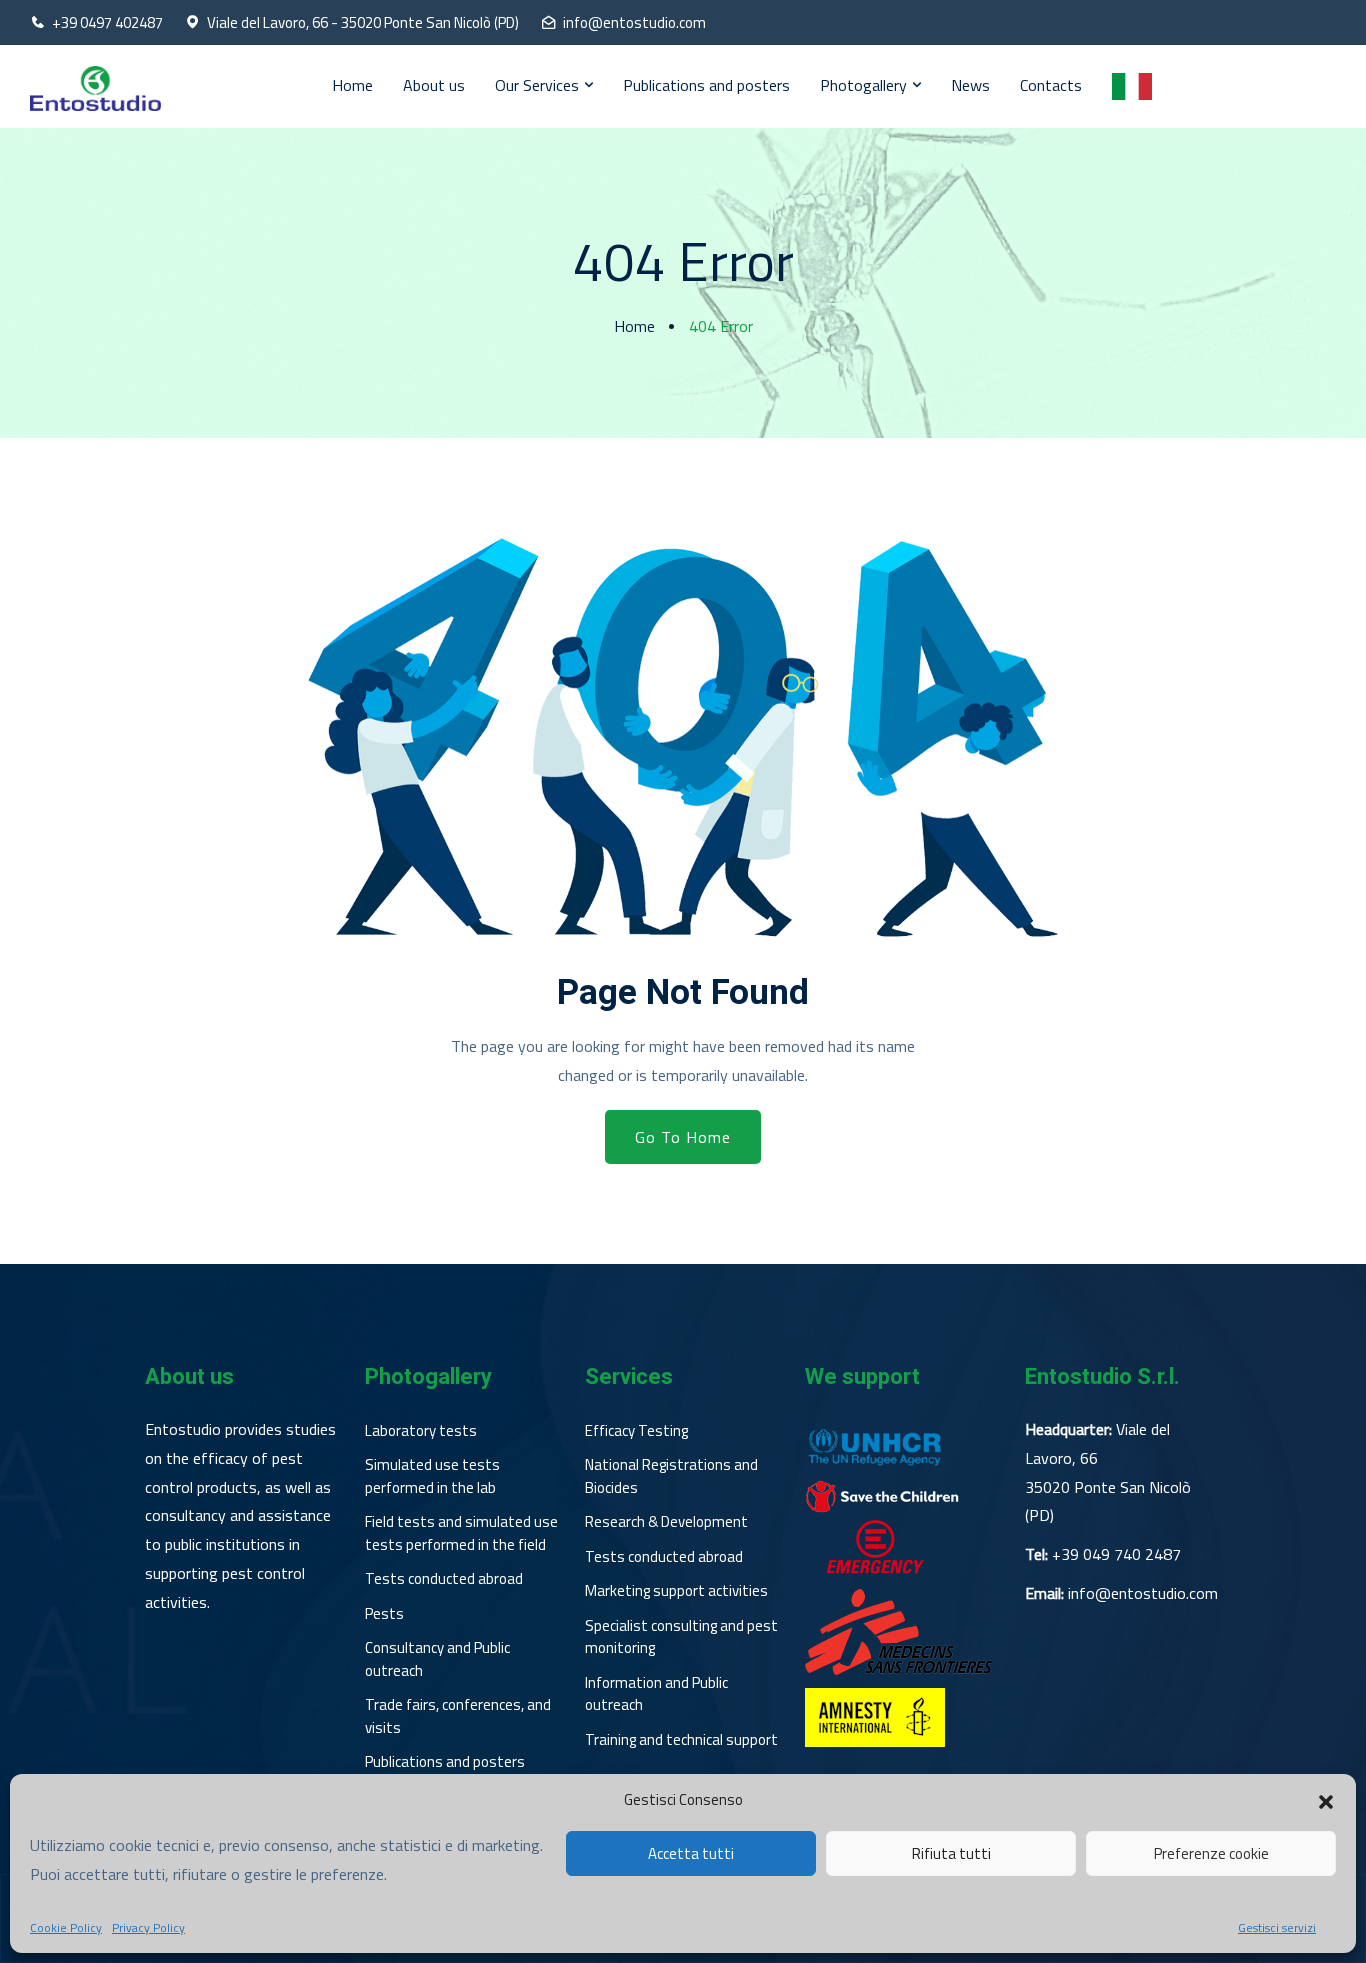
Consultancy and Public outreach (437, 1659)
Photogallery (863, 85)
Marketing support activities (676, 1591)
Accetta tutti (691, 1853)
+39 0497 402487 (107, 23)
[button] (1326, 1800)
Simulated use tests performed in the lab (432, 1476)
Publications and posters (706, 85)
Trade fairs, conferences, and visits (458, 1716)
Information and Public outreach (656, 1694)
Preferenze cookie (1211, 1853)
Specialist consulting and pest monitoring (681, 1637)
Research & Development (666, 1522)
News (970, 85)
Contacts (1051, 85)
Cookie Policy (66, 1928)
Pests (384, 1614)
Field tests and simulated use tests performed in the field (461, 1533)
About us (434, 85)
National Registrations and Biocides (671, 1476)
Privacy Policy (148, 1928)
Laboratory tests (421, 1431)
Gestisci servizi (1277, 1928)
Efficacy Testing (636, 1431)
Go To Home (683, 1137)
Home (352, 85)
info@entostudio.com (634, 23)
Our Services (537, 85)
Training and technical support (681, 1740)
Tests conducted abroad (444, 1579)
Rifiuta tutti (951, 1853)
